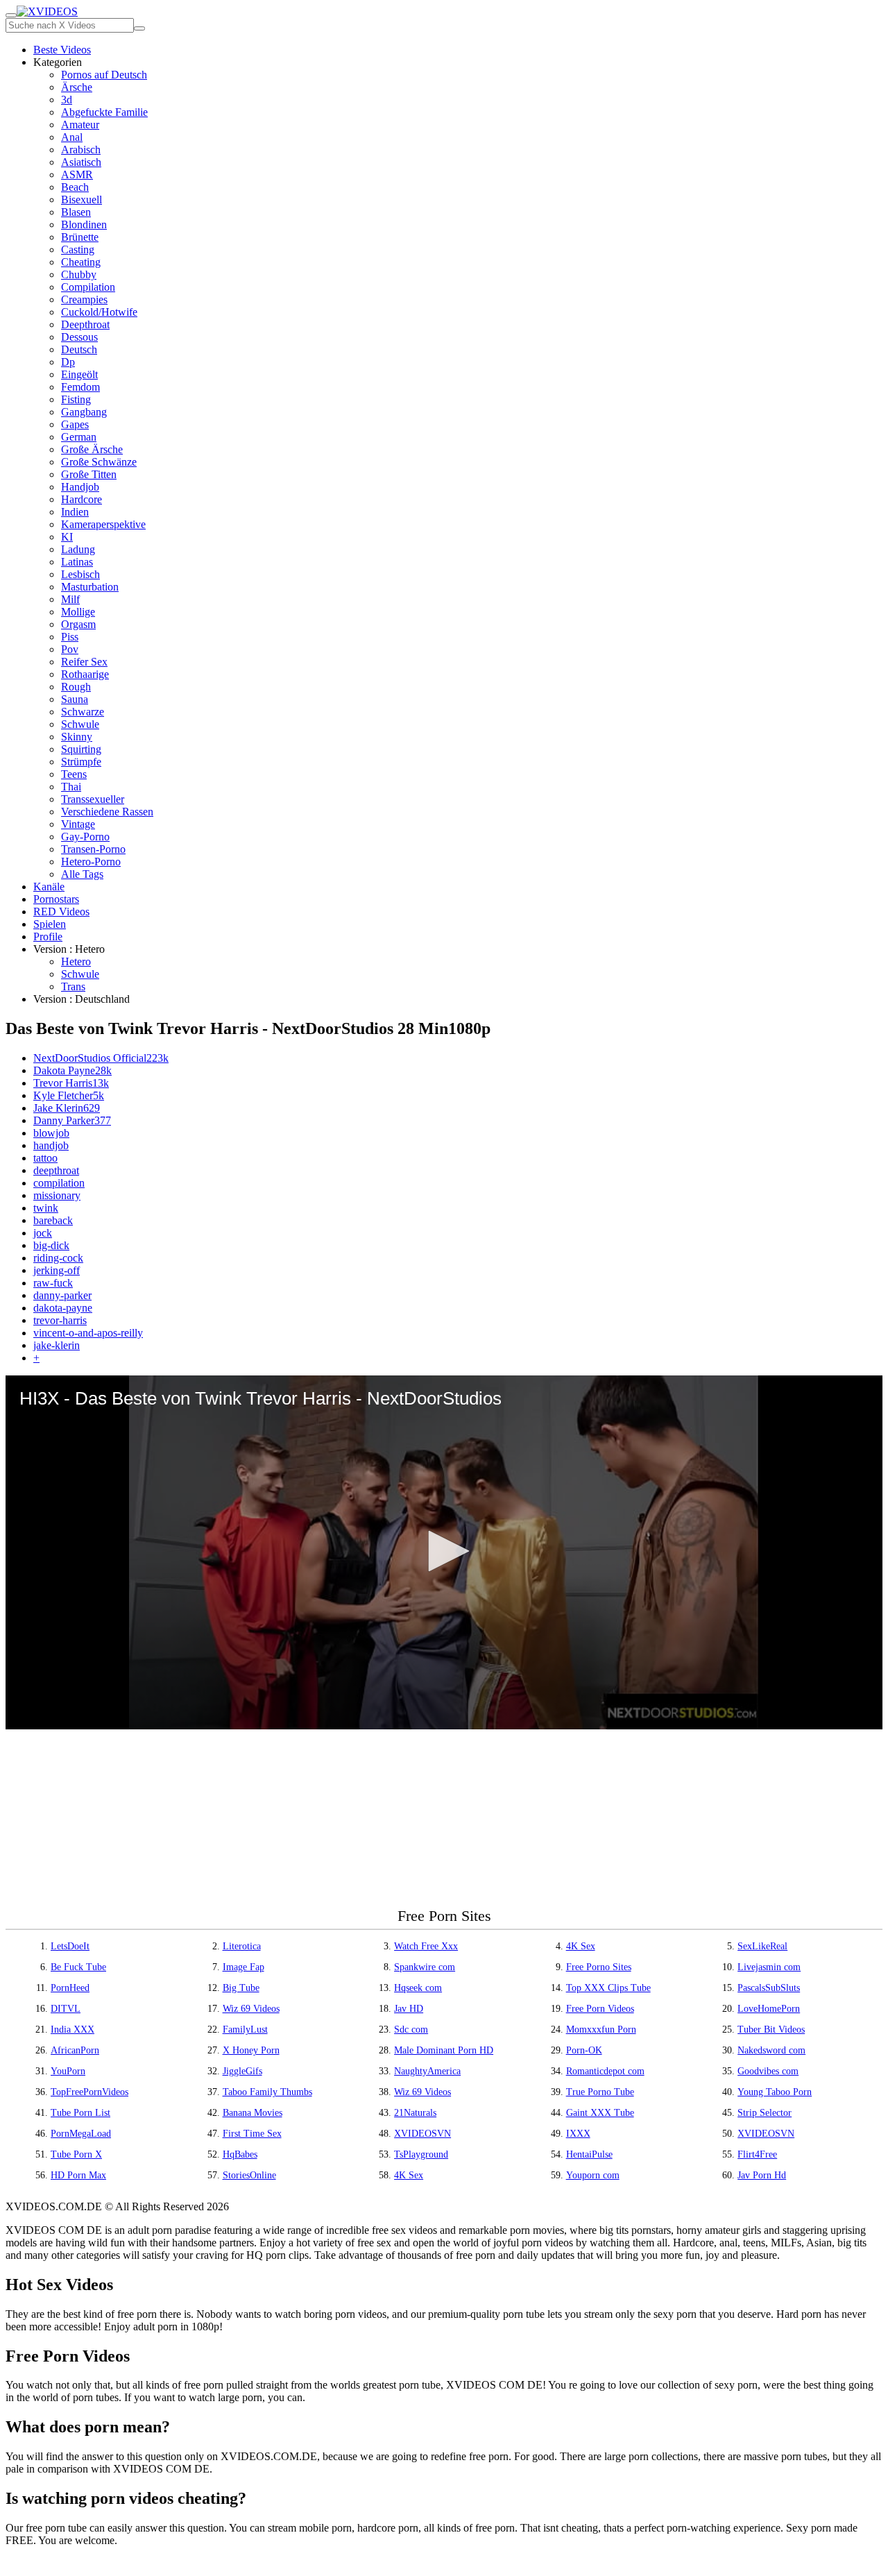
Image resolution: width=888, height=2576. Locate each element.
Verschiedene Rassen (107, 812)
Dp (68, 362)
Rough (76, 687)
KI (67, 537)
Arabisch (81, 150)
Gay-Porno (85, 837)
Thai (71, 787)
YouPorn (68, 2071)
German (79, 437)
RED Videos (61, 912)
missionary (57, 1195)
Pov (70, 649)
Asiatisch (81, 162)
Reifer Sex (84, 662)
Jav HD (409, 2009)
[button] (444, 1551)
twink (46, 1208)
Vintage (78, 824)
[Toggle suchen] (11, 15)
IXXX (578, 2134)
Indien (75, 512)
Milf (70, 599)
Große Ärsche (92, 449)
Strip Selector (765, 2113)
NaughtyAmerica (427, 2071)
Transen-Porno (93, 849)
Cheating (81, 262)
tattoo (45, 1158)
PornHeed (70, 1988)
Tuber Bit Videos (771, 2030)
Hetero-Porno (91, 862)
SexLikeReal (762, 1946)
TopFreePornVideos (89, 2092)
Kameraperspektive (103, 524)
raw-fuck (53, 1283)
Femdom (80, 387)
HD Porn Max (78, 2175)
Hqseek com (418, 1988)
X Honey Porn (251, 2050)
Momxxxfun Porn (601, 2030)
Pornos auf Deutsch (104, 75)
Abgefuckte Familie (104, 112)
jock (43, 1233)
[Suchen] (139, 28)
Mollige (78, 612)
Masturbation (90, 587)
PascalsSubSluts (769, 1988)
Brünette (80, 237)
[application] (444, 1552)
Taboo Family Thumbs (267, 2092)
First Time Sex (252, 2134)
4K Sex (581, 1946)
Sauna (75, 699)
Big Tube (241, 1988)
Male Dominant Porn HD (444, 2050)
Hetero (76, 961)
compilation (59, 1183)
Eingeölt (79, 374)
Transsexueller (93, 799)
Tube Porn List (80, 2113)
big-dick (51, 1245)
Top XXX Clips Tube (608, 1988)
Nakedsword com (771, 2050)
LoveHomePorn (769, 2009)
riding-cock (58, 1258)
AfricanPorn (75, 2050)
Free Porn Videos (600, 2009)
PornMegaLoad (81, 2134)
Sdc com (411, 2030)
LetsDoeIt (70, 1946)
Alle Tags (82, 874)
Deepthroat (85, 324)
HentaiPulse (589, 2154)
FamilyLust (245, 2030)
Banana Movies (253, 2113)
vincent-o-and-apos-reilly (88, 1333)
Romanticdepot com (605, 2071)
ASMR (77, 175)
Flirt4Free (757, 2154)
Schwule (80, 724)
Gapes (75, 424)
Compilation (88, 287)
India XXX (72, 2030)
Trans (73, 986)
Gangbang (84, 412)
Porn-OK (584, 2050)
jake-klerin (57, 1345)
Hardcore (82, 499)
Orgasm (78, 624)
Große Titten (89, 474)
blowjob (51, 1133)
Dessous (79, 337)
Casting (78, 249)
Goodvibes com (768, 2071)
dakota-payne (63, 1308)
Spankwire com (425, 1967)
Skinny (77, 737)
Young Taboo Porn (775, 2092)
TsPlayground (421, 2154)
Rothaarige (85, 674)
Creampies (84, 299)
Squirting (81, 749)
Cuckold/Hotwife (99, 312)
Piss (70, 637)
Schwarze (83, 712)
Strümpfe (81, 762)
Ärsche (77, 87)
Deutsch (79, 349)
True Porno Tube (600, 2092)
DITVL (66, 2009)
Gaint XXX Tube (600, 2113)
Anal (72, 137)
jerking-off (57, 1270)
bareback (53, 1220)
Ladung (78, 549)
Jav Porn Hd (762, 2175)
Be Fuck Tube (78, 1967)
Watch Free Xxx (426, 1946)
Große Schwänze (99, 462)
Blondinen (84, 224)
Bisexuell (82, 200)
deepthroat (56, 1170)
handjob (51, 1145)
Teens (74, 774)
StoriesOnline (249, 2175)
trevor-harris (60, 1320)
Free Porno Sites (599, 1967)
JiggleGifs (242, 2071)
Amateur (80, 125)
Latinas (77, 562)
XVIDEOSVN (422, 2134)
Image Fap (244, 1967)
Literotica (242, 1946)
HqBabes (240, 2154)
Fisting (76, 399)
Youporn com (593, 2175)
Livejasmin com (769, 1967)
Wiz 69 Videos (251, 2009)
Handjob (80, 487)
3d (67, 100)
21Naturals (415, 2113)
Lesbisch (80, 574)
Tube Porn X (76, 2154)
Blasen (76, 212)
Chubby (79, 274)
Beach (75, 187)
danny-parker (62, 1295)
